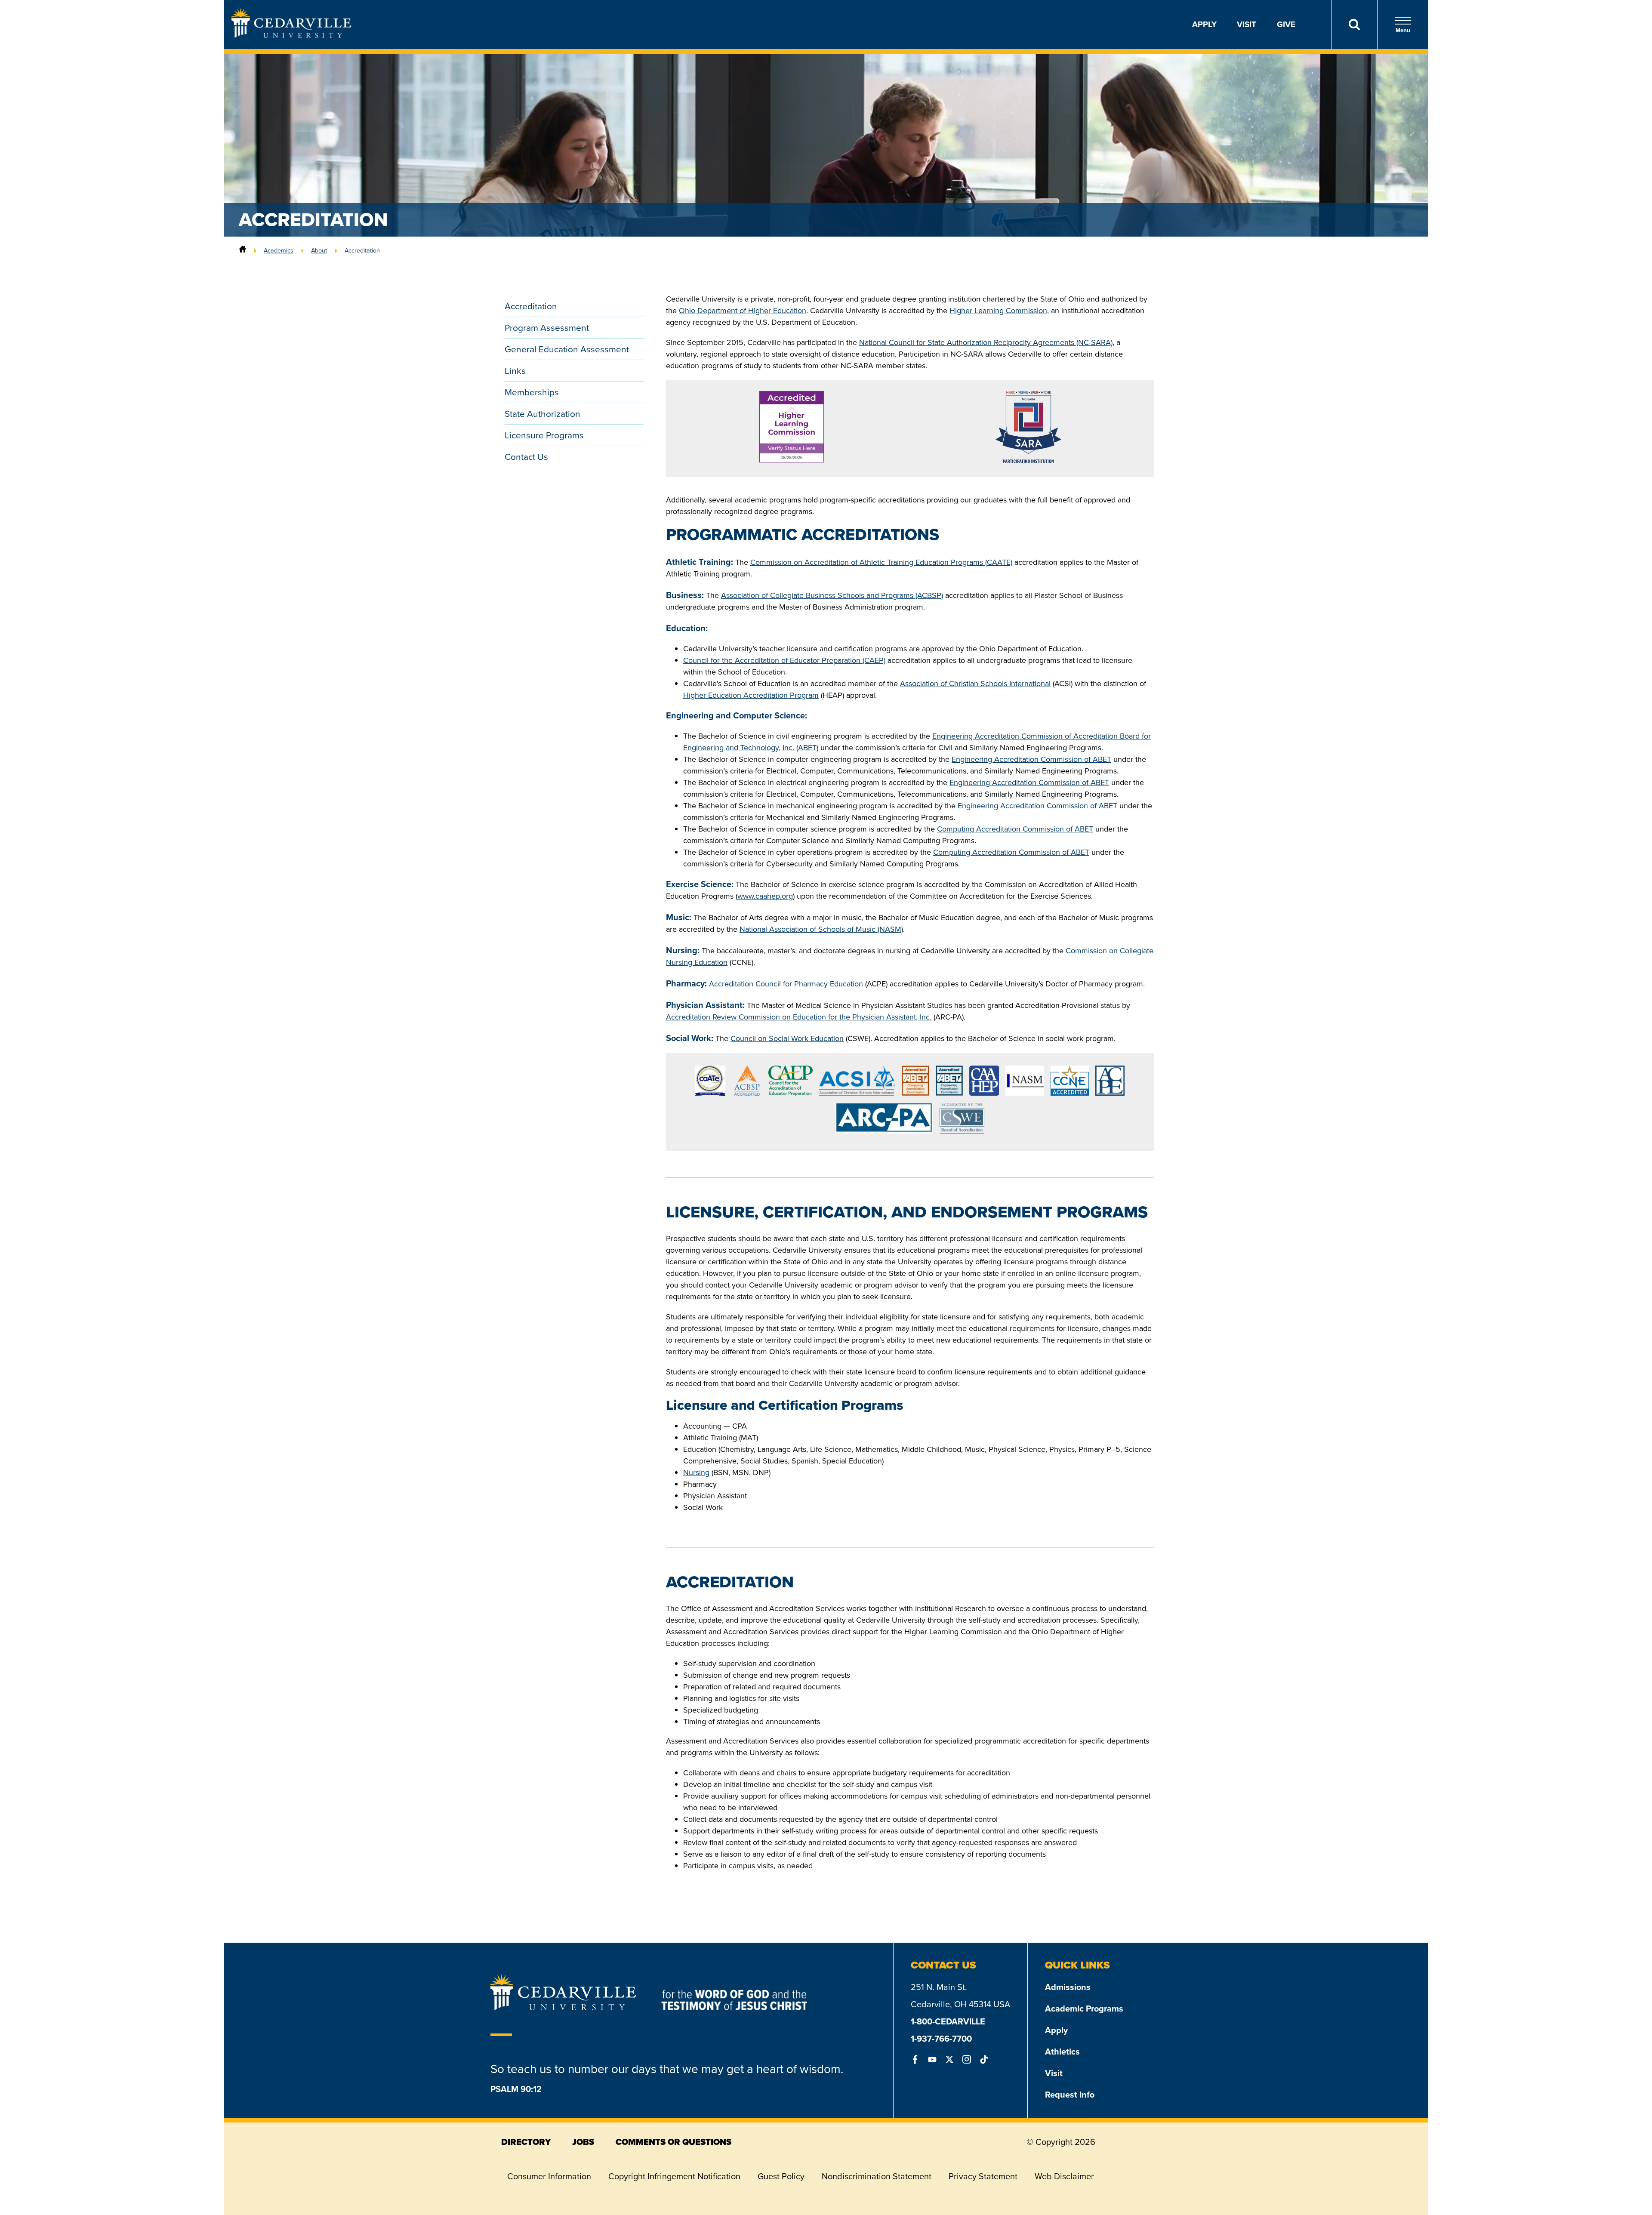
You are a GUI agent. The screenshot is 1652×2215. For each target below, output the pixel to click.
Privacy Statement (983, 2176)
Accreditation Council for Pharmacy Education (786, 984)
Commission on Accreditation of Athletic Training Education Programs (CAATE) (881, 562)
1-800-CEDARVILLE (948, 2021)
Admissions (1068, 1987)
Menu (1403, 30)
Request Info (1070, 2095)
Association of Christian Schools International (975, 684)
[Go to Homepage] (291, 35)
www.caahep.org (765, 896)
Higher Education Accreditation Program (751, 695)
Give (1286, 24)
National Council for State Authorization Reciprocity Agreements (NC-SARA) (986, 342)
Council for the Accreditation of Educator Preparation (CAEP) (784, 660)
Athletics (1062, 2052)
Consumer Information (549, 2176)
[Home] (243, 250)
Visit (1247, 24)
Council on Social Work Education (787, 1038)
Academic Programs (1084, 2009)
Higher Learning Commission (998, 311)
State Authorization (542, 414)
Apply (1204, 24)
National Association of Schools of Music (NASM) (821, 929)
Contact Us (526, 457)
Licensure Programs (544, 435)
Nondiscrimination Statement (877, 2176)
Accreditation (531, 306)
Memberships (532, 392)
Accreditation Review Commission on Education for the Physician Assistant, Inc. (799, 1017)
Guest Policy (781, 2176)
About (319, 250)
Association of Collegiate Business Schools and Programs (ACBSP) (832, 595)
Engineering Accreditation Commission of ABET (1031, 759)
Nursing (696, 1473)
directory (526, 2142)
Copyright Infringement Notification (674, 2176)
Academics (279, 250)
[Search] (1354, 25)
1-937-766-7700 (941, 2039)
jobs (583, 2142)
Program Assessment (547, 328)
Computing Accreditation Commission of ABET (1015, 829)
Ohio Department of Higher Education (743, 311)
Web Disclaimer (1064, 2176)
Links (515, 371)
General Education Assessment (567, 349)
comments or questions (673, 2142)
